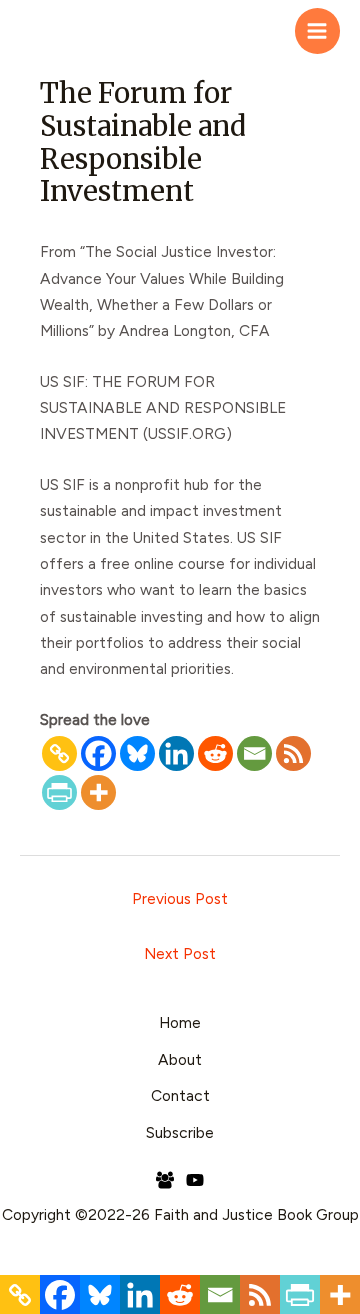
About (180, 1059)
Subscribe (180, 1132)
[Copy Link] (59, 753)
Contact (180, 1095)
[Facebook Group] (165, 1180)
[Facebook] (98, 753)
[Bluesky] (137, 753)
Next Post (180, 953)
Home (180, 1022)
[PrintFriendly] (59, 792)
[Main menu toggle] (317, 30)
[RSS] (293, 753)
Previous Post (180, 898)
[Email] (254, 753)
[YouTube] (195, 1180)
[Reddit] (215, 753)
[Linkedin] (176, 753)
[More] (98, 792)
